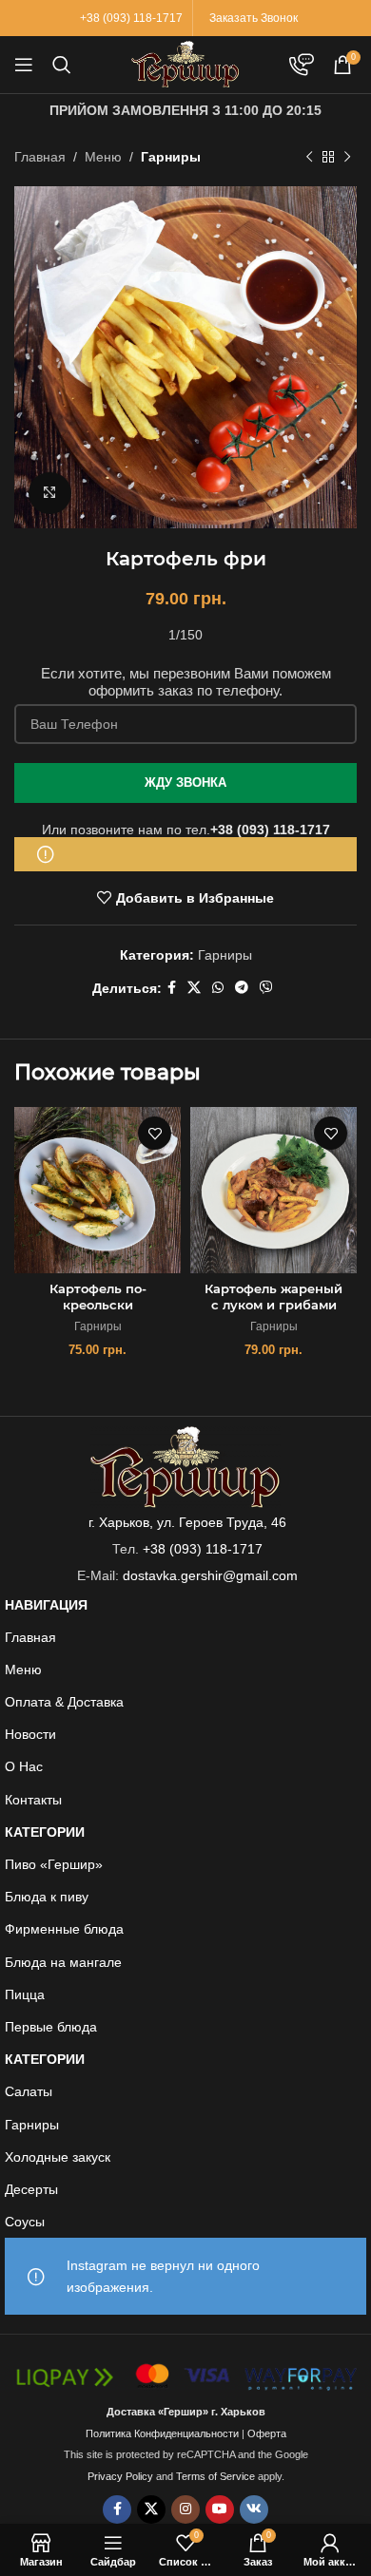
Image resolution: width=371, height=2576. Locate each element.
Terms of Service (215, 2476)
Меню (103, 157)
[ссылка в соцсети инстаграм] (185, 2509)
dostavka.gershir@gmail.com (210, 1575)
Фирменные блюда (64, 1929)
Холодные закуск (58, 2157)
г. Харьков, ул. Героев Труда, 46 (187, 1522)
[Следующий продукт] (347, 157)
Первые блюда (51, 2027)
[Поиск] (62, 65)
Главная (40, 157)
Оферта (267, 2433)
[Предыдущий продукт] (309, 157)
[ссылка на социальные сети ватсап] (218, 988)
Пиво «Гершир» (54, 1864)
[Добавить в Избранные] (155, 1133)
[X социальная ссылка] (194, 988)
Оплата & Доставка (64, 1702)
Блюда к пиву (47, 1897)
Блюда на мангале (63, 1962)
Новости (30, 1734)
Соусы (25, 2222)
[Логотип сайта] (185, 64)
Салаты (29, 2091)
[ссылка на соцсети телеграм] (242, 988)
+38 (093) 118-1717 (270, 830)
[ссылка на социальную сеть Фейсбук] (172, 988)
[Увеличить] (50, 494)
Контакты (33, 1800)
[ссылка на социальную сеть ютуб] (220, 2509)
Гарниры (171, 157)
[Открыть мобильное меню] (24, 65)
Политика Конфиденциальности (162, 2433)
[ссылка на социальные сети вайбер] (266, 988)
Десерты (31, 2189)
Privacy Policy (120, 2476)
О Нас (24, 1766)
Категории (45, 1832)
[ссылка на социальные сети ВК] (254, 2509)
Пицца (25, 1994)
